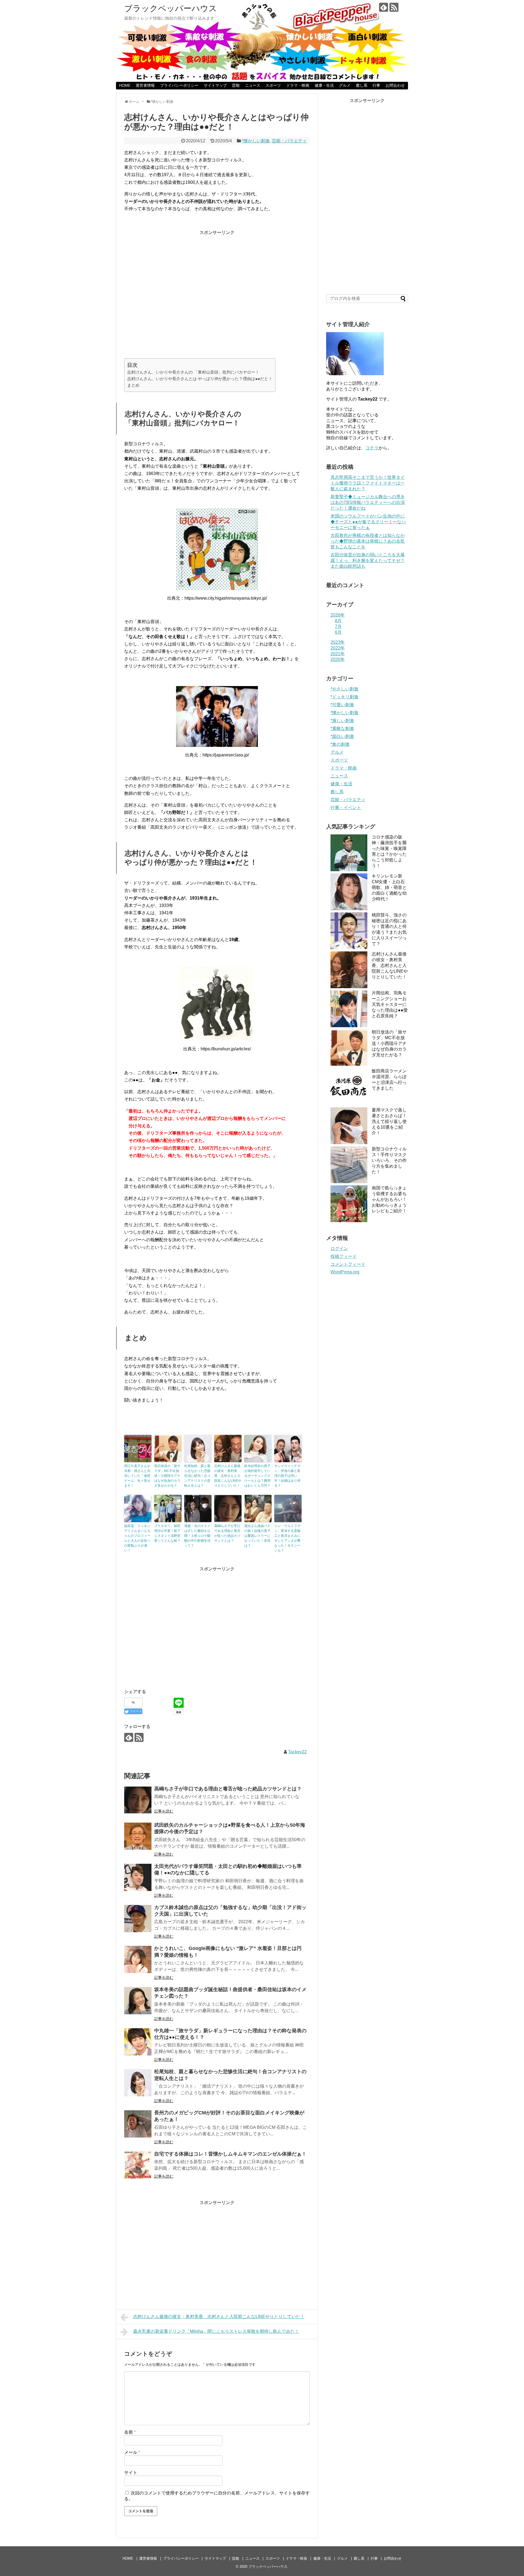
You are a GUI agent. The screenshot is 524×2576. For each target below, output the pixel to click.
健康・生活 (324, 85)
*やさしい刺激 (344, 689)
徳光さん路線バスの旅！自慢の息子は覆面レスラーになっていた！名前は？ (257, 1536)
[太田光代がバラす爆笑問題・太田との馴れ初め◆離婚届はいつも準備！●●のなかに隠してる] (138, 1877)
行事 (376, 85)
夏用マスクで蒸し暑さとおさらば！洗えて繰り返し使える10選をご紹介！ (389, 1121)
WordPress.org (345, 1272)
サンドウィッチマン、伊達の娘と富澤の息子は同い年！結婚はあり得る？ (287, 1476)
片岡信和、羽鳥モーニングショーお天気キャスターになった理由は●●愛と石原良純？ (390, 1004)
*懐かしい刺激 (256, 141)
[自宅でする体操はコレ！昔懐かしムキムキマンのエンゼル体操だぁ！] (138, 2165)
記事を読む (164, 1811)
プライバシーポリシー (179, 85)
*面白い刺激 (342, 736)
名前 (130, 2432)
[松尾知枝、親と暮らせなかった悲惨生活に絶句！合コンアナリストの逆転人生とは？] (138, 2083)
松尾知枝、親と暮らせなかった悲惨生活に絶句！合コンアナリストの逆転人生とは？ (197, 1476)
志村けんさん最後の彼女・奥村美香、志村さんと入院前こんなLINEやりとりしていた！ (228, 1476)
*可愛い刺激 (342, 705)
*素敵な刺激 (342, 728)
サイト (131, 2473)
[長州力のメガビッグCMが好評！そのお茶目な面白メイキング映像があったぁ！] (138, 2124)
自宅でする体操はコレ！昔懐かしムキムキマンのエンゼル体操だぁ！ (230, 2154)
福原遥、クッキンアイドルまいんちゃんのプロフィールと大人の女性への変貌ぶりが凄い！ (137, 1538)
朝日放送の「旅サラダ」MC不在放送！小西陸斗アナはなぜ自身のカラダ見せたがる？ (167, 1476)
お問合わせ (395, 85)
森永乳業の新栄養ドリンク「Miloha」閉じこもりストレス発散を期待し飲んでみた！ (216, 2331)
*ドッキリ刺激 (344, 697)
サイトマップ (215, 85)
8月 (338, 621)
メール (132, 2452)
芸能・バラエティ (289, 141)
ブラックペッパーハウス (171, 8)
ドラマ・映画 (298, 85)
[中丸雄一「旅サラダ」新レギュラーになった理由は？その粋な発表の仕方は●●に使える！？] (138, 2042)
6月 (338, 632)
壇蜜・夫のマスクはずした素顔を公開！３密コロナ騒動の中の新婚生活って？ (197, 1536)
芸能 (236, 85)
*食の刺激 (340, 744)
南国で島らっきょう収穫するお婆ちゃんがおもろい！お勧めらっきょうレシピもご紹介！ (389, 1199)
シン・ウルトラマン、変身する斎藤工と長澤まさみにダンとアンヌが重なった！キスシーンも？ (287, 1538)
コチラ (372, 448)
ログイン (339, 1248)
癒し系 (362, 85)
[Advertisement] (217, 296)
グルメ (345, 85)
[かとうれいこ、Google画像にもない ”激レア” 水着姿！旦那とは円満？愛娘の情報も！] (138, 1959)
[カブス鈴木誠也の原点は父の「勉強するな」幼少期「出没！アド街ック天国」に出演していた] (138, 1919)
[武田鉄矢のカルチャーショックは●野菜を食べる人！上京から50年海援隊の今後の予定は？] (138, 1836)
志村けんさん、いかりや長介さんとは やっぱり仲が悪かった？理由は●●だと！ (200, 379)
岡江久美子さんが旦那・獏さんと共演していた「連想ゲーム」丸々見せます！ (137, 1476)
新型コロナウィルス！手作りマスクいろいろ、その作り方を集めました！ (389, 1160)
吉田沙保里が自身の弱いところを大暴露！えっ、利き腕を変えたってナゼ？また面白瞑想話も (368, 560)
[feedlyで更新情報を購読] (384, 7)
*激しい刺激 (342, 721)
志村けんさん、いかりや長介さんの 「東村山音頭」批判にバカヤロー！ (193, 372)
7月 (338, 626)
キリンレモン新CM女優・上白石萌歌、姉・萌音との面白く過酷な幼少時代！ (389, 887)
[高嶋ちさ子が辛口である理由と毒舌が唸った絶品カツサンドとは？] (138, 1800)
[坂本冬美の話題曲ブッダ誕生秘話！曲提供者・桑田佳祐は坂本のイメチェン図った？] (138, 2001)
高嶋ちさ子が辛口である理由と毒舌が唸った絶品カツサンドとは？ (227, 1533)
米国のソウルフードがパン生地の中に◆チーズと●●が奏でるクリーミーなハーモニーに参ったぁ (368, 522)
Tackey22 (297, 1752)
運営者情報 (145, 85)
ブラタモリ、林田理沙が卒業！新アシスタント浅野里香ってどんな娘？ (167, 1533)
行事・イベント (346, 808)
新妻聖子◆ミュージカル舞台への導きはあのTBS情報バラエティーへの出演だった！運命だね (368, 502)
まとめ (133, 385)
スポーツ (273, 85)
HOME (125, 85)
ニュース (253, 85)
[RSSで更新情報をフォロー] (394, 7)
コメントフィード (348, 1264)
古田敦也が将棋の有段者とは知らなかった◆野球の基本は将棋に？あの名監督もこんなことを (368, 541)
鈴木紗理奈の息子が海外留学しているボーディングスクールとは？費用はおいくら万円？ (257, 1476)
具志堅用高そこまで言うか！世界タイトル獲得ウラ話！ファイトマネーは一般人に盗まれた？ (368, 483)
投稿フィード (344, 1256)
